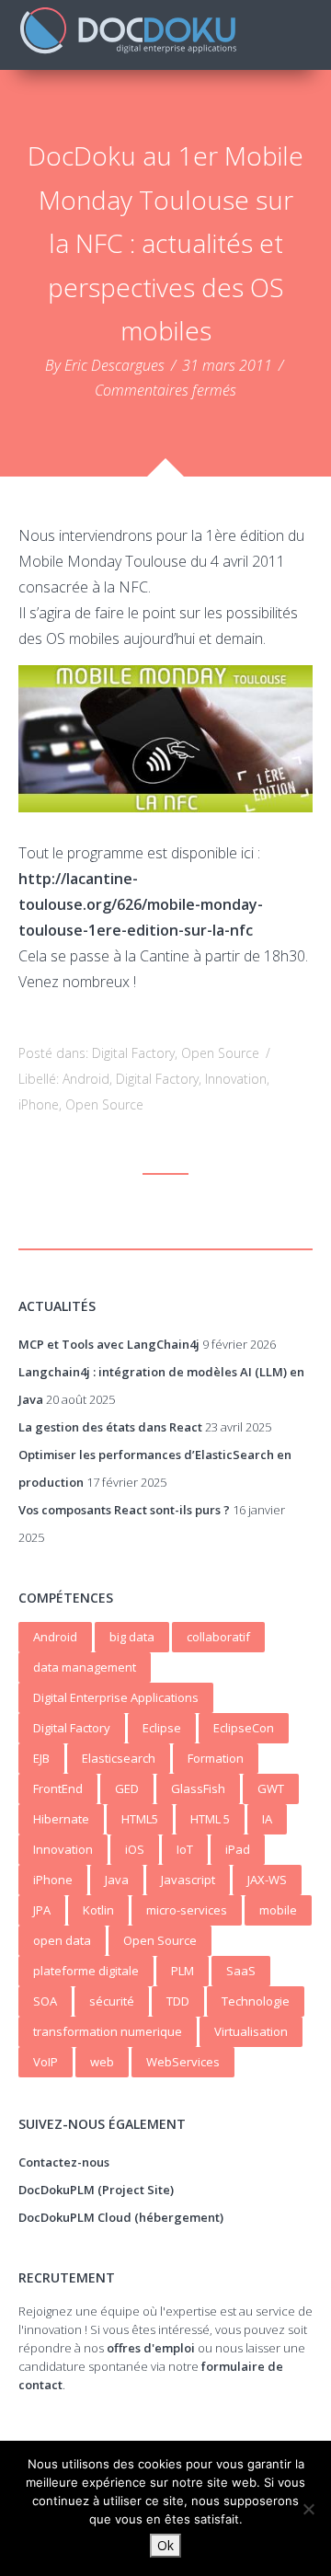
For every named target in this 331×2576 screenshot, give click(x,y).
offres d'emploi (151, 2348)
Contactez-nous (64, 2162)
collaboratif (218, 1637)
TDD (178, 2001)
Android (86, 1079)
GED (127, 1788)
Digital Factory (133, 1053)
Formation (216, 1758)
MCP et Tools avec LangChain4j (109, 1344)
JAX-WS (267, 1880)
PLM (183, 1971)
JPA (42, 1910)
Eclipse (162, 1728)
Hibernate (61, 1819)
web (102, 2062)
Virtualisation (251, 2031)
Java (117, 1880)
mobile (278, 1910)
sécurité (112, 2001)
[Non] (308, 2509)
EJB (41, 1758)
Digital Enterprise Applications (116, 1697)
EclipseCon (244, 1728)
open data (62, 1940)
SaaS (241, 1971)
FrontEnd (58, 1788)
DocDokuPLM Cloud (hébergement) (121, 2217)
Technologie (256, 2001)
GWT (271, 1788)
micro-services (187, 1910)
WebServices (183, 2062)
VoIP (46, 2062)
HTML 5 (210, 1819)
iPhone (39, 1104)
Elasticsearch (119, 1758)
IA (267, 1819)
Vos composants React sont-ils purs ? (124, 1510)
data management (85, 1667)
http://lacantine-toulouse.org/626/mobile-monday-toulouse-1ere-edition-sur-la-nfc (141, 904)
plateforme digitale (86, 1971)
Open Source (220, 1053)
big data (132, 1637)
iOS (135, 1849)
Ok (165, 2545)
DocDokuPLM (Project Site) (96, 2190)
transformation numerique (108, 2031)
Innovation (236, 1079)
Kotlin (98, 1910)
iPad (238, 1849)
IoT (185, 1849)
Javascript (188, 1880)
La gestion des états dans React (110, 1427)
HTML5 (140, 1819)
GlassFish (198, 1788)
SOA (45, 2001)
